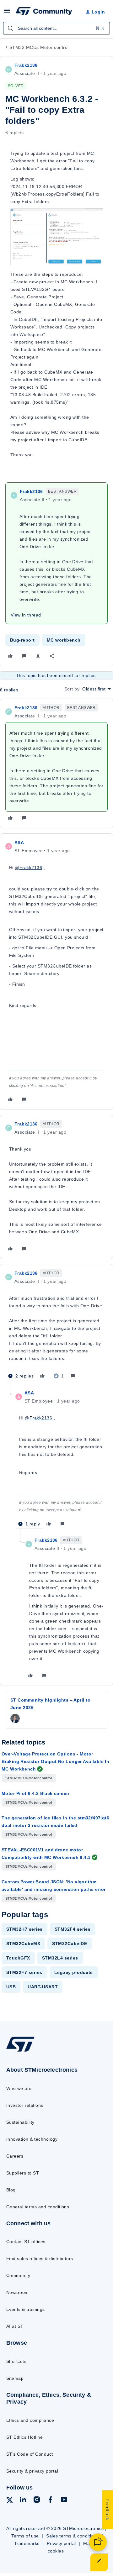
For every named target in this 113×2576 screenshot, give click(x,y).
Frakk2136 (26, 65)
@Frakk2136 (28, 868)
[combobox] (56, 28)
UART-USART (43, 1987)
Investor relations (25, 2105)
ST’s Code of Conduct (30, 2454)
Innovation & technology (32, 2139)
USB (11, 1987)
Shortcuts (16, 2361)
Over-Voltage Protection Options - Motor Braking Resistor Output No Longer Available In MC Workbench (55, 1761)
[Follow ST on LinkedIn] (23, 2501)
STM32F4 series (73, 1929)
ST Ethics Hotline (24, 2437)
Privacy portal (61, 2543)
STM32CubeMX (23, 1944)
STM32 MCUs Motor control (39, 47)
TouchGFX (18, 1958)
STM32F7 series (24, 1972)
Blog (11, 2190)
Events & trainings (26, 2309)
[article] (56, 763)
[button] (7, 13)
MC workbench (64, 640)
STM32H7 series (24, 1929)
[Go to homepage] (20, 2051)
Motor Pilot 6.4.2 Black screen (35, 1793)
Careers (15, 2156)
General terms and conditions (38, 2207)
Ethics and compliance (30, 2420)
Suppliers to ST (23, 2173)
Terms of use (25, 2536)
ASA (19, 842)
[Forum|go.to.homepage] (43, 12)
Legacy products (74, 1972)
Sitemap (15, 2378)
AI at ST (15, 2326)
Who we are (19, 2088)
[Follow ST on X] (10, 2501)
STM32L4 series (60, 1958)
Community (18, 2275)
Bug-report (22, 640)
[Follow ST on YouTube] (64, 2501)
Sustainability (20, 2122)
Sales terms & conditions (73, 2536)
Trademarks (27, 2543)
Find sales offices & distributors (40, 2259)
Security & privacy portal (32, 2471)
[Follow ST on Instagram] (37, 2501)
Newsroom (18, 2292)
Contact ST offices (26, 2242)
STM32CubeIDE (70, 1944)
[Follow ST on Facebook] (50, 2501)
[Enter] (10, 28)
